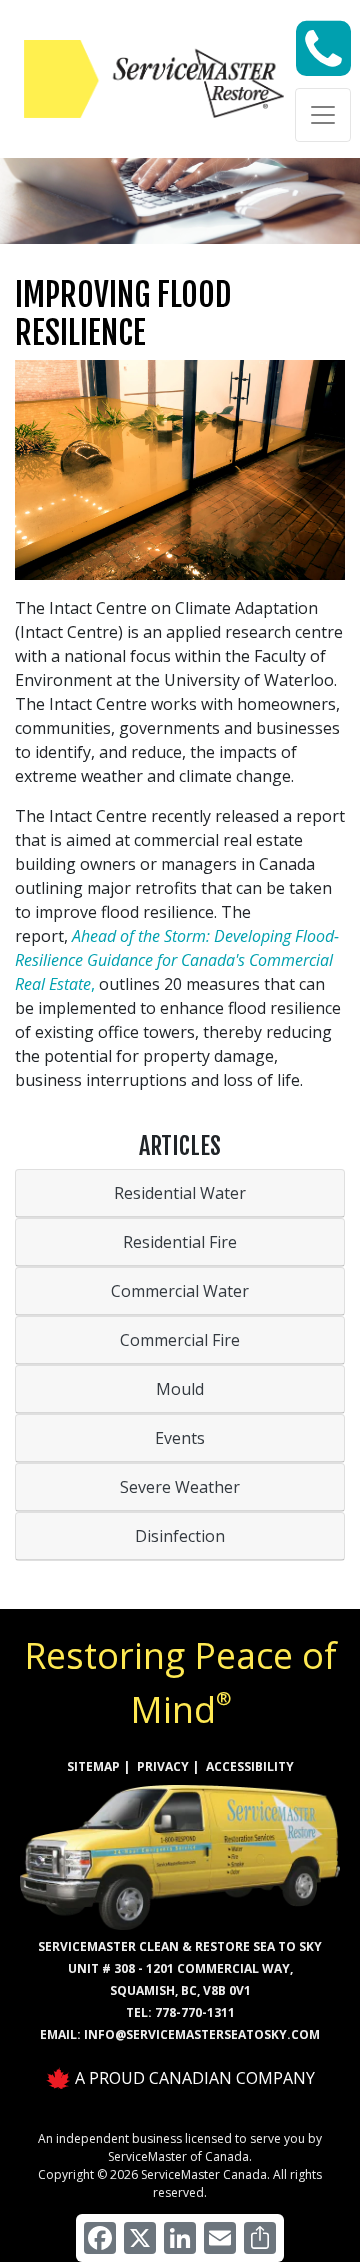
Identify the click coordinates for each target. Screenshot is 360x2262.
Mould (180, 1389)
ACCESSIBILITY (250, 1766)
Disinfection (180, 1536)
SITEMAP (93, 1766)
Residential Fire (180, 1242)
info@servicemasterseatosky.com (202, 2034)
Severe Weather (180, 1487)
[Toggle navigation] (323, 115)
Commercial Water (180, 1291)
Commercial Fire (180, 1340)
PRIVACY (163, 1766)
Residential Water (180, 1193)
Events (180, 1438)
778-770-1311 (195, 2012)
